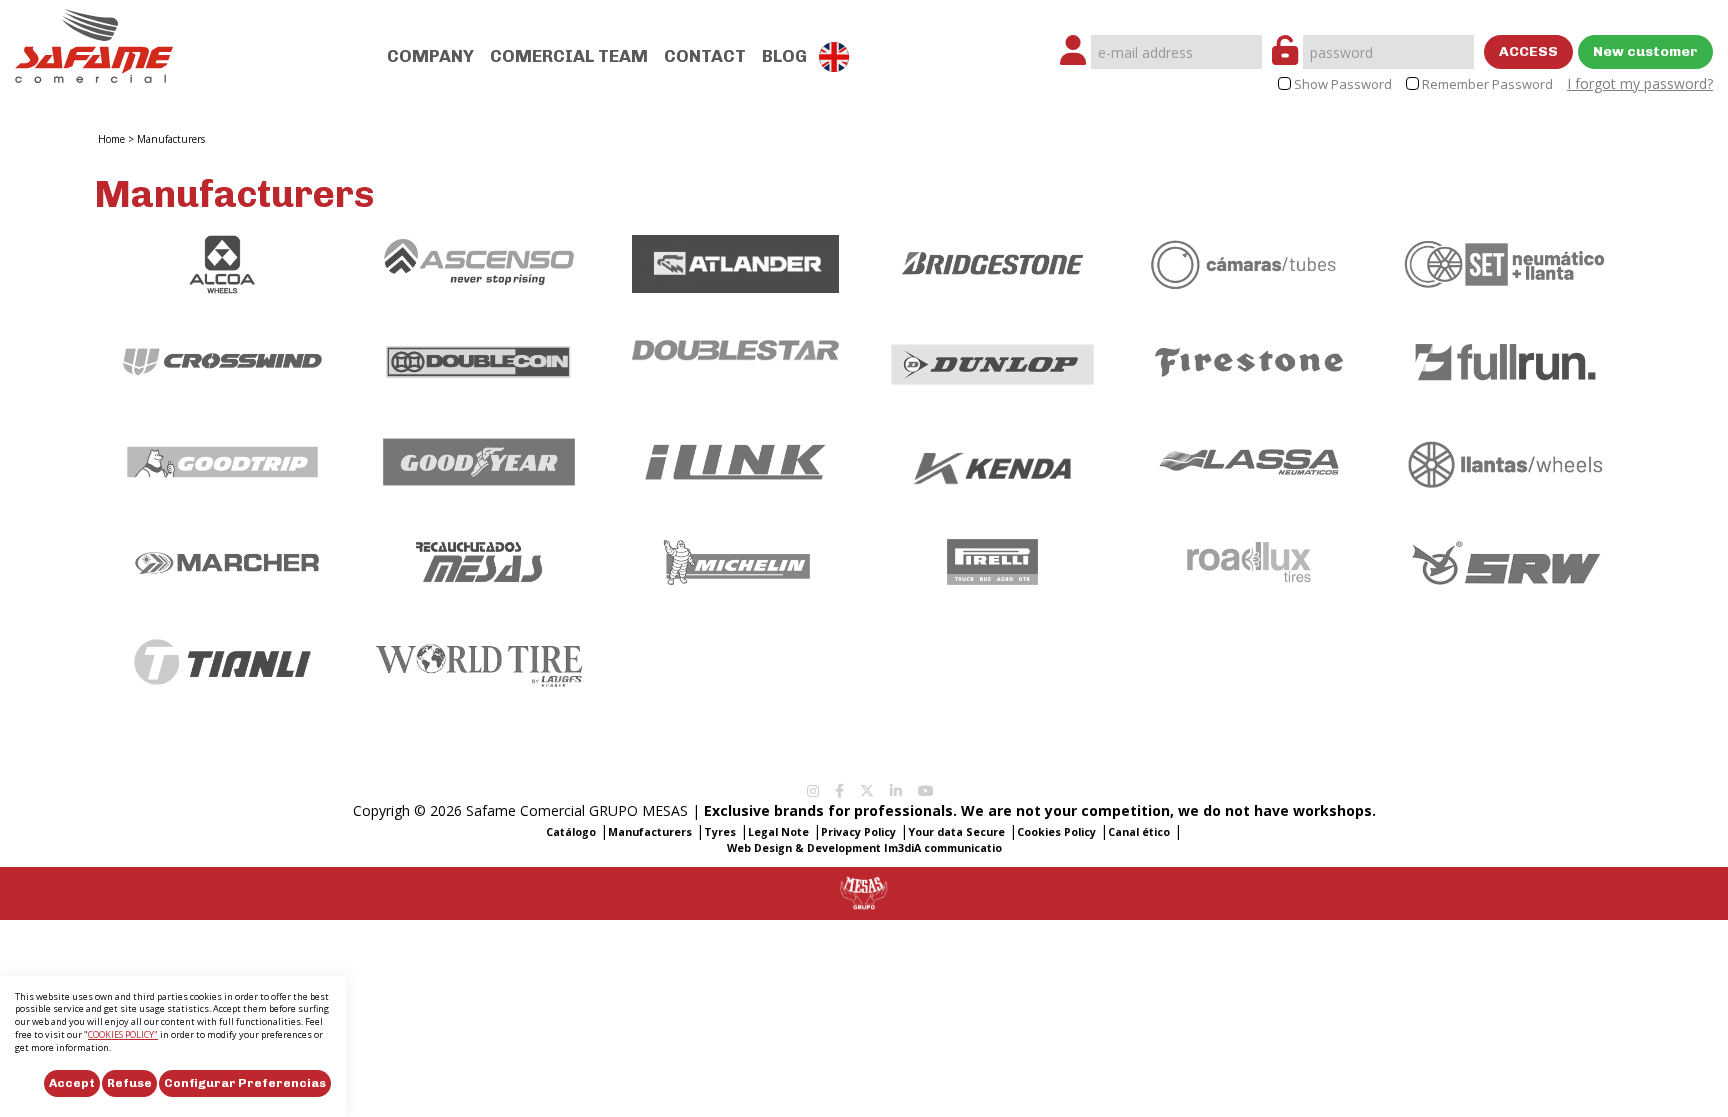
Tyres (720, 832)
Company (430, 56)
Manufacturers (171, 139)
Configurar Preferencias (245, 1083)
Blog (784, 56)
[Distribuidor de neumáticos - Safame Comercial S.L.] (94, 39)
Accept (72, 1083)
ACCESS (1528, 51)
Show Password (1343, 84)
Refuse (129, 1083)
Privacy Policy (858, 832)
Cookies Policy (1056, 832)
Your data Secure (956, 832)
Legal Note (778, 832)
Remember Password (1487, 84)
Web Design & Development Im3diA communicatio (864, 848)
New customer (1645, 51)
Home (111, 139)
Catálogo (571, 832)
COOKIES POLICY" (123, 1034)
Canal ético (1139, 832)
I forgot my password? (1640, 83)
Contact (705, 56)
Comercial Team (569, 56)
